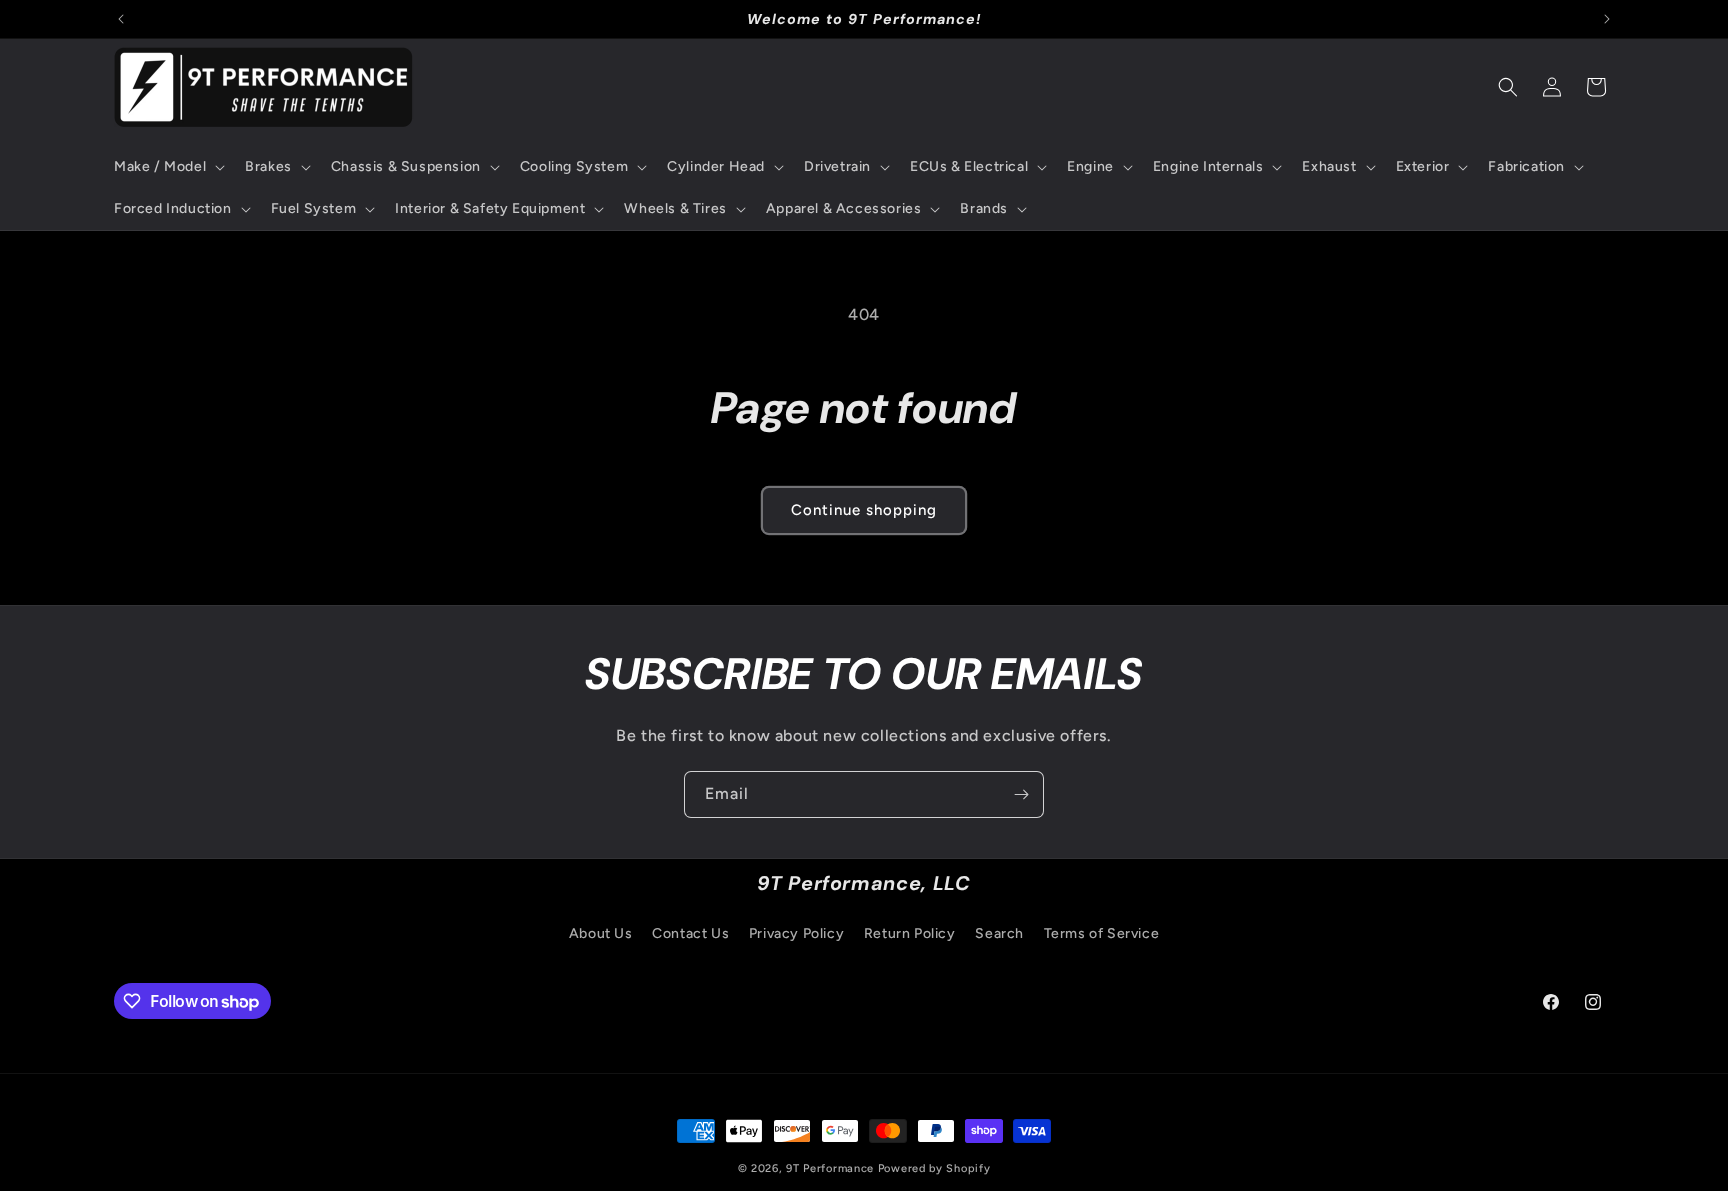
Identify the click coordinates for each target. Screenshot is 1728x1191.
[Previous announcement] (121, 19)
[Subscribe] (1021, 794)
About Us (601, 933)
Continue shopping (864, 510)
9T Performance (830, 1168)
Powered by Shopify (934, 1168)
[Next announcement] (1607, 19)
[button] (167, 167)
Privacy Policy (796, 933)
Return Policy (910, 933)
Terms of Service (1102, 933)
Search (999, 933)
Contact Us (690, 933)
